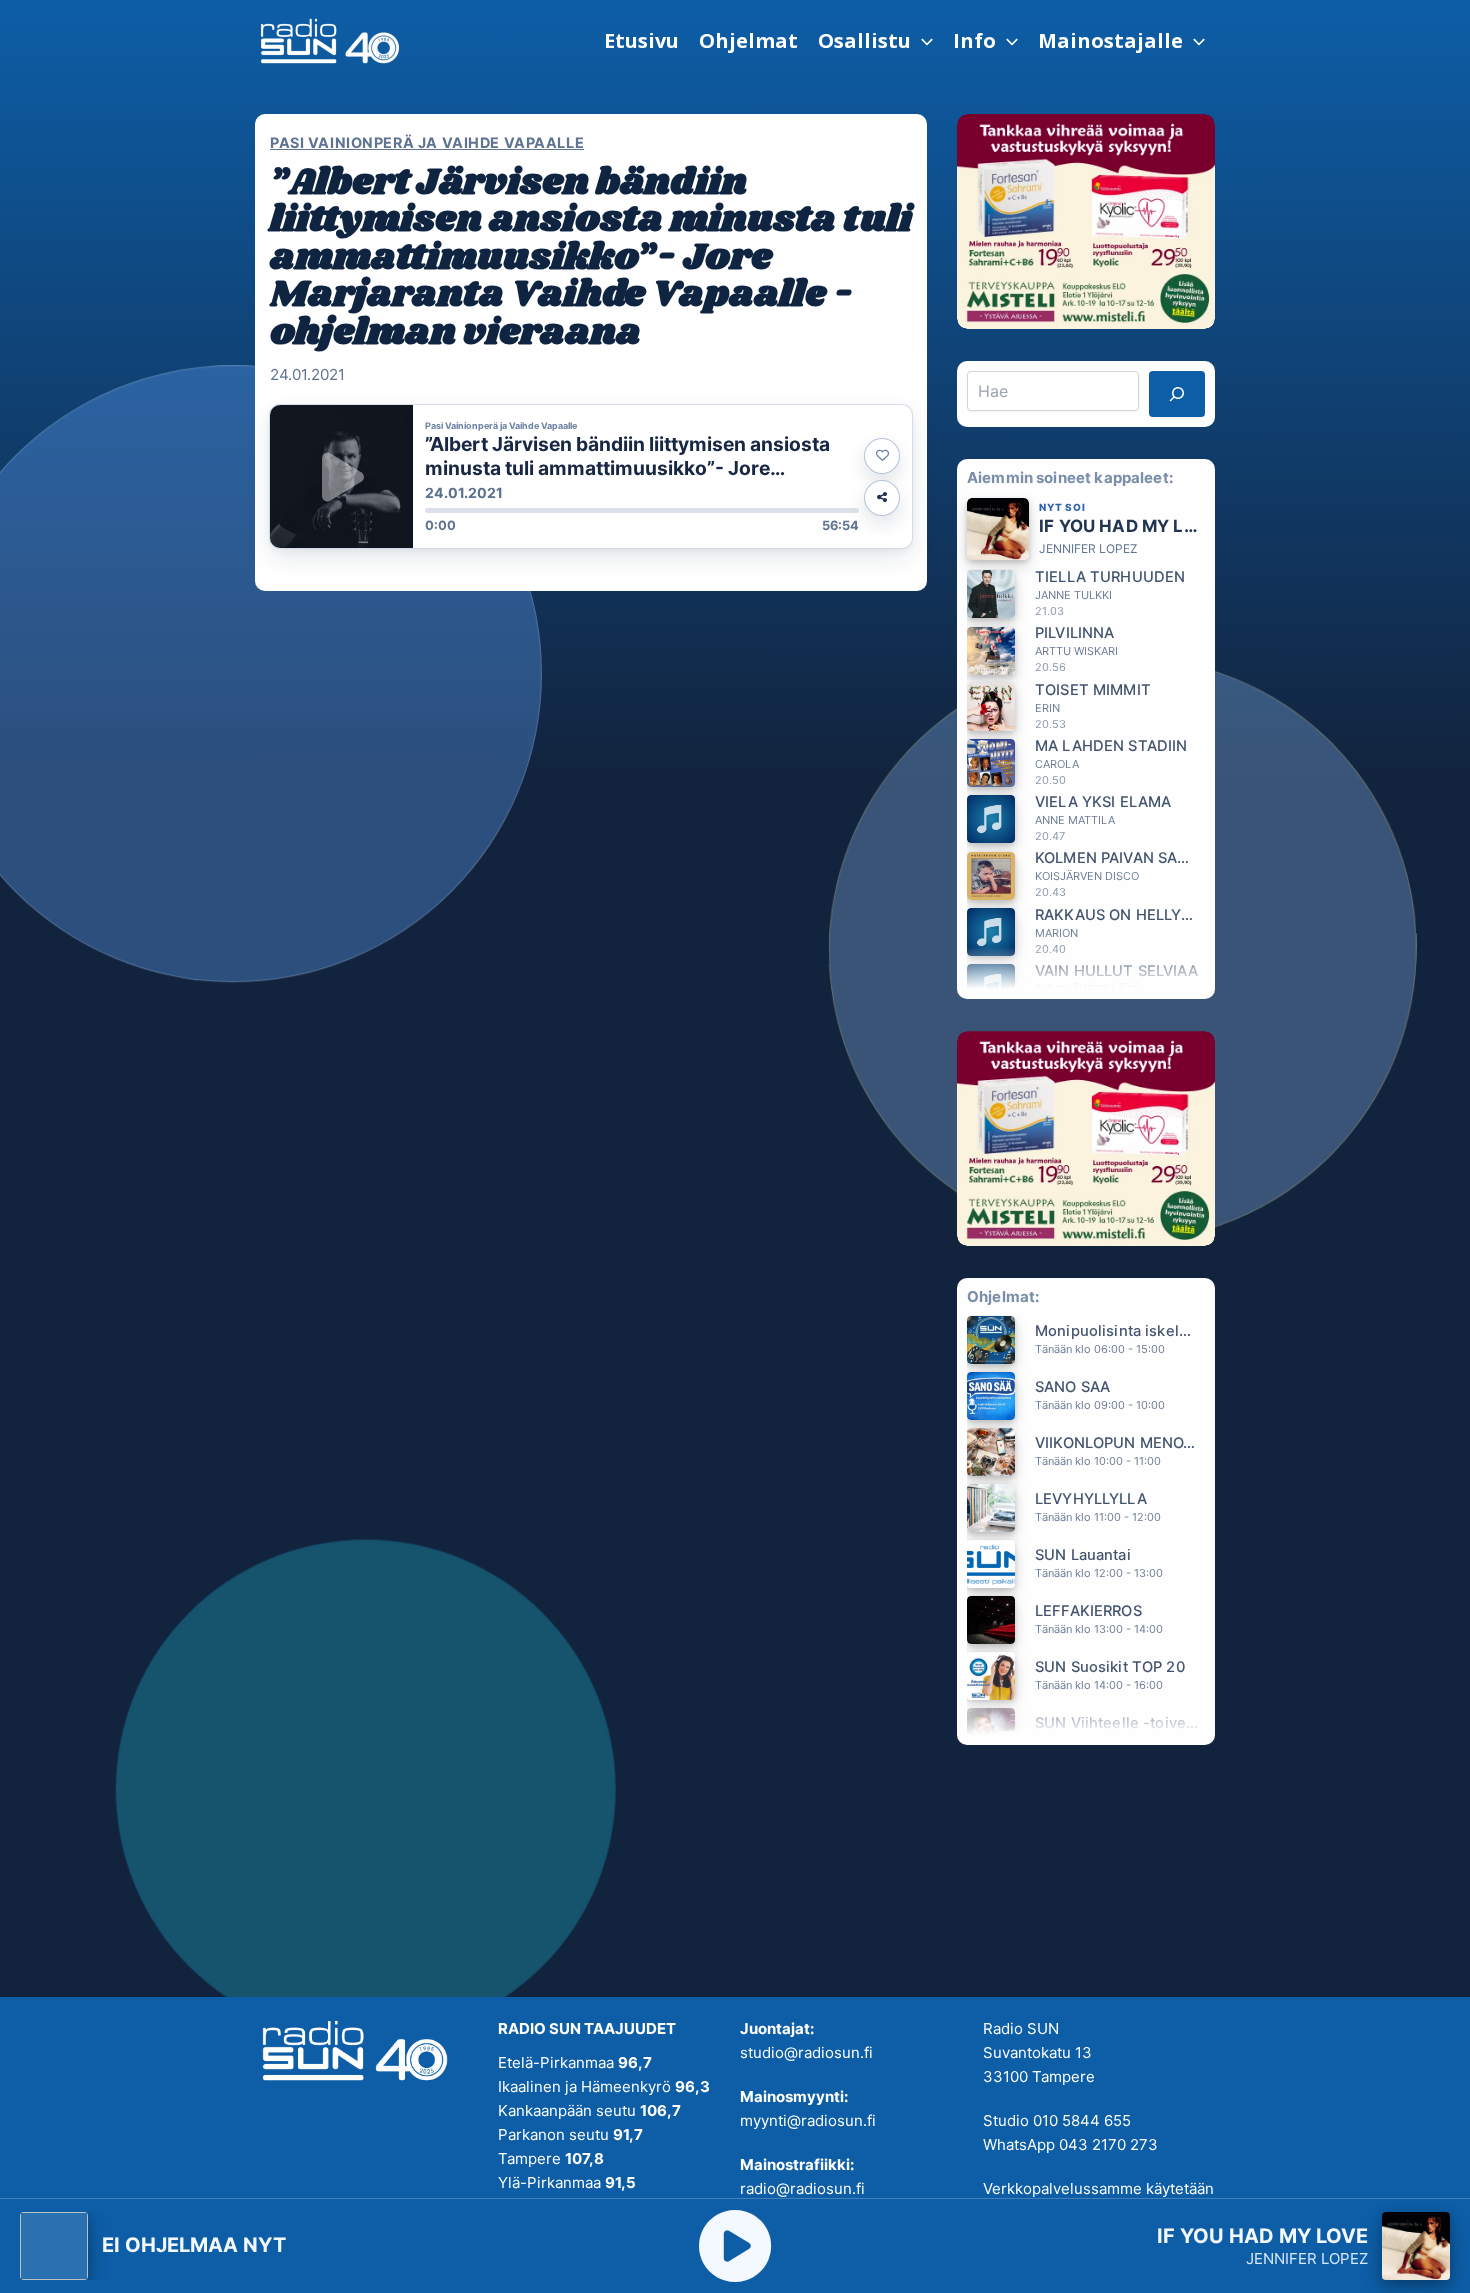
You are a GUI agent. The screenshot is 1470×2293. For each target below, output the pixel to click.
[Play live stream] (735, 2246)
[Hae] (1177, 394)
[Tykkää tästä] (882, 456)
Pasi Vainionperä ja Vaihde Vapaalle (427, 142)
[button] (875, 41)
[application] (922, 41)
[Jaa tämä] (882, 498)
